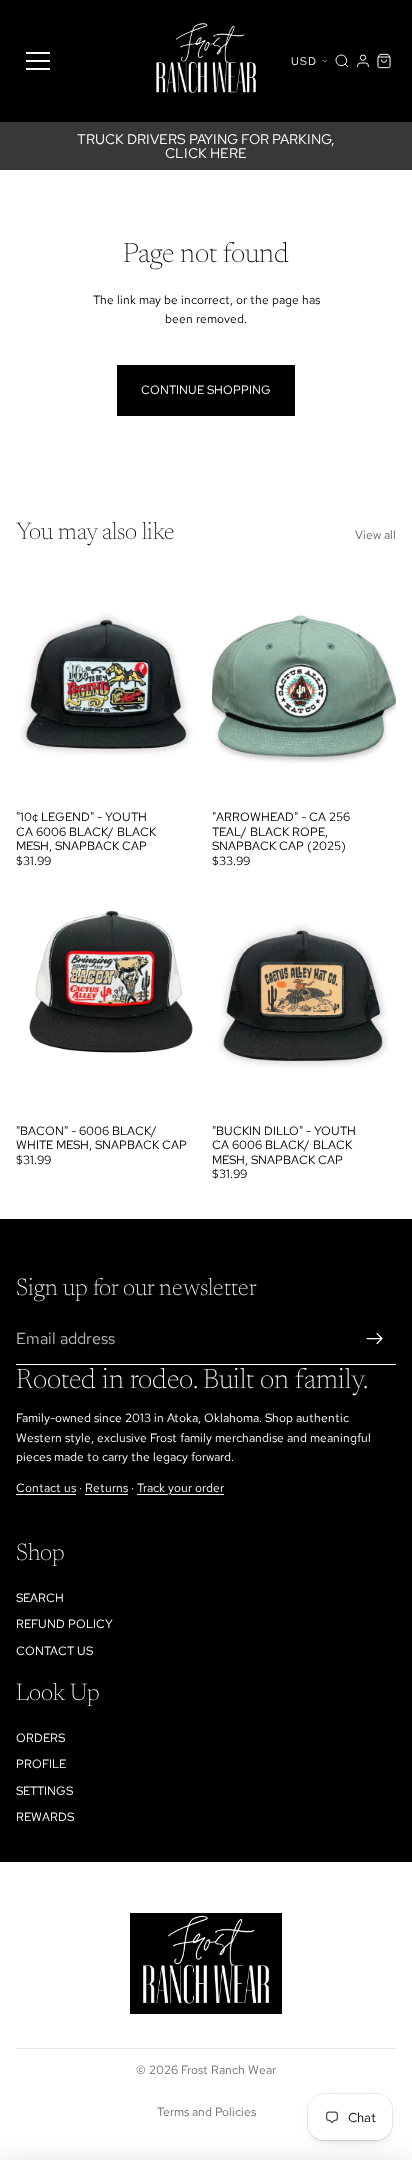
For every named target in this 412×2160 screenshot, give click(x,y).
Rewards (45, 1817)
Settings (44, 1791)
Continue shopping (206, 390)
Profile (41, 1764)
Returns (106, 1488)
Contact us (46, 1488)
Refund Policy (64, 1624)
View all (375, 535)
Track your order (180, 1488)
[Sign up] (375, 1339)
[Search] (342, 61)
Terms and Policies (206, 2112)
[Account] (363, 61)
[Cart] (384, 61)
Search (40, 1598)
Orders (40, 1738)
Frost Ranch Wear (228, 2070)
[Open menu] (38, 61)
